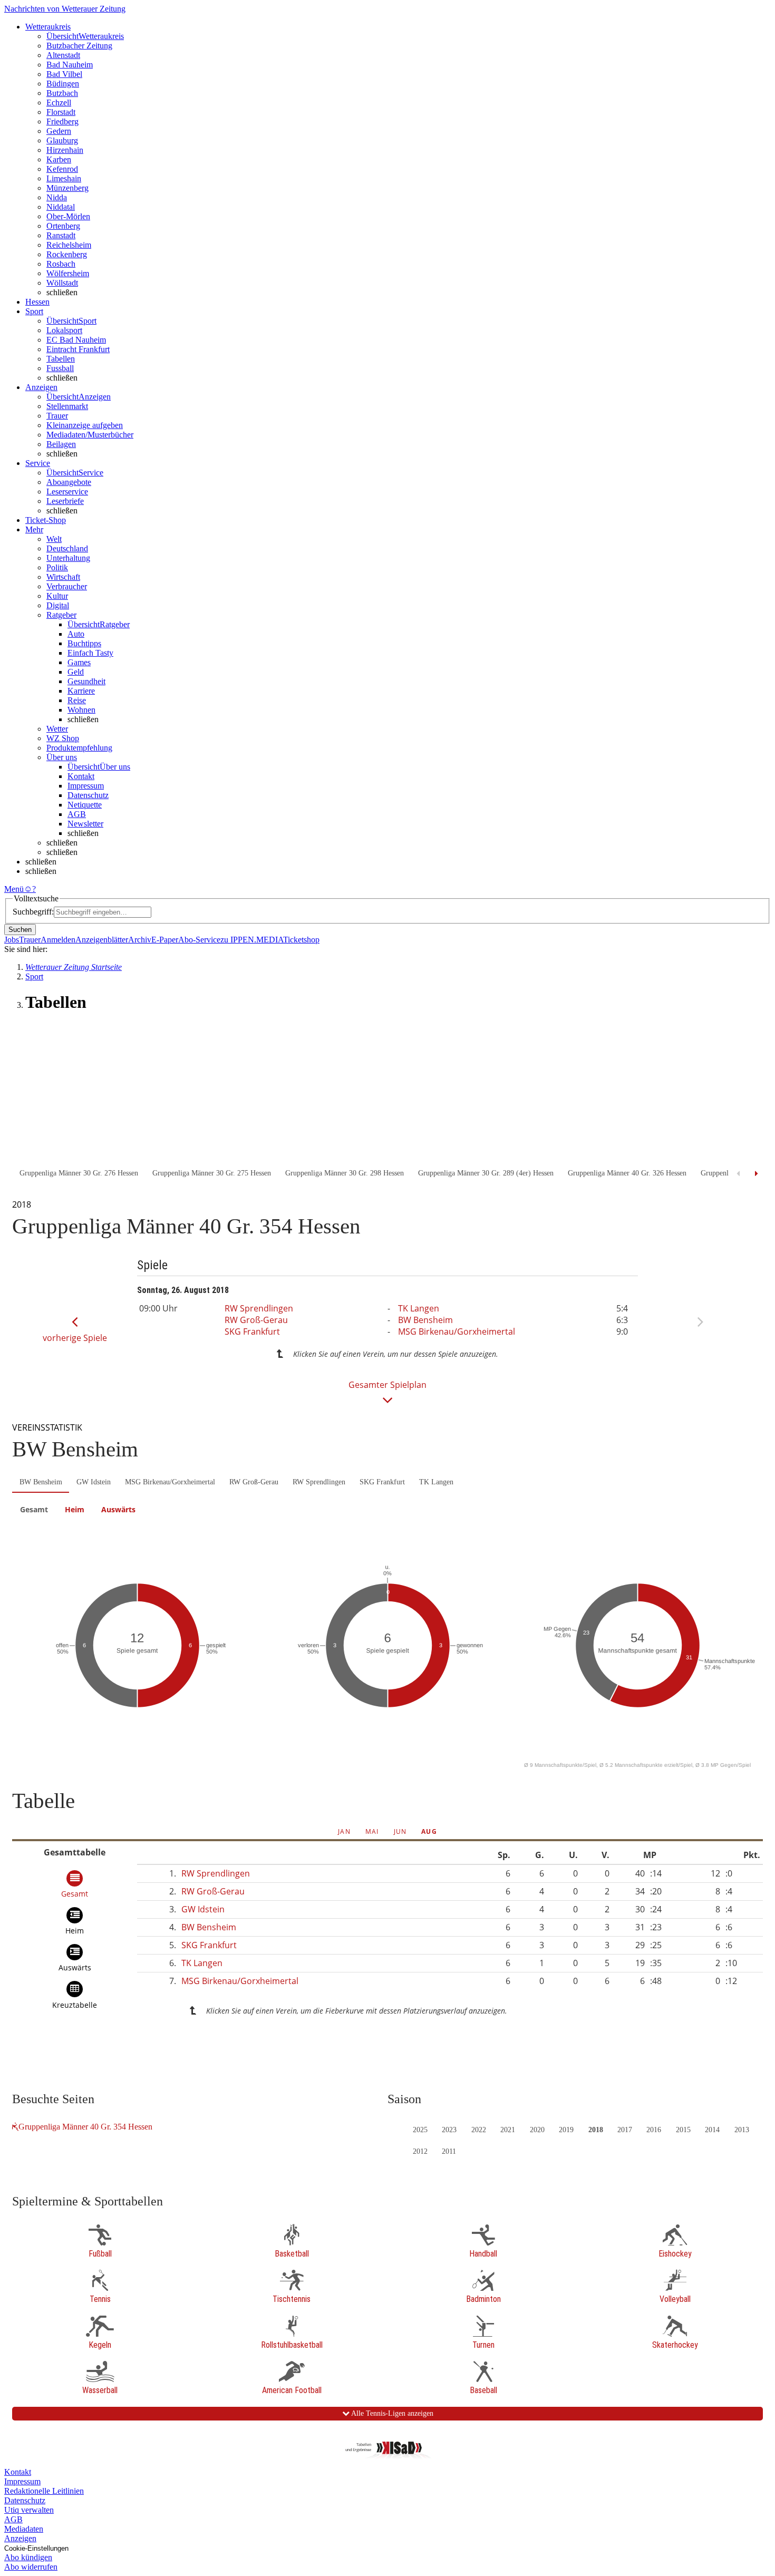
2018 (596, 2130)
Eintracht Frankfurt (78, 349)
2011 (449, 2151)
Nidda (57, 197)
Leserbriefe (65, 501)
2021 (508, 2130)
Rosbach (61, 264)
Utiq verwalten (29, 2510)
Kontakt (81, 776)
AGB (77, 814)
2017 (625, 2130)
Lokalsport (64, 330)
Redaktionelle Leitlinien (44, 2491)
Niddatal (61, 207)
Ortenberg (63, 226)
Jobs (12, 940)
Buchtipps (84, 643)
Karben (59, 159)
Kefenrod (62, 169)
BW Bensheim (425, 1320)
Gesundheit (86, 681)
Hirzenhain (65, 150)
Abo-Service (199, 940)
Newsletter (85, 824)
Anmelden (58, 940)
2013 (742, 2130)
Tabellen (61, 359)
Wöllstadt (62, 283)
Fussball (60, 368)
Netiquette (85, 805)
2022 (479, 2130)
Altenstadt (63, 55)
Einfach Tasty (90, 653)
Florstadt (61, 112)
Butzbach (62, 93)
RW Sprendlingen (259, 1308)
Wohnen (81, 710)
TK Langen (419, 1308)
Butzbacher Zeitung (79, 46)
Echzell (59, 103)
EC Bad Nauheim (76, 340)
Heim (75, 1509)
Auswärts (118, 1509)
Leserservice (67, 492)
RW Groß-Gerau (256, 1320)
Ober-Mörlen (68, 216)
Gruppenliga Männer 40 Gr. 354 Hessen (85, 2127)
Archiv (140, 940)
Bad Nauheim (70, 65)
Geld (76, 672)
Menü (14, 889)
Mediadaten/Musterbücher (90, 435)
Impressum (86, 786)
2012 (420, 2151)
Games (79, 662)
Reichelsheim (69, 245)
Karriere (81, 691)
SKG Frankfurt (252, 1331)
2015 (683, 2130)
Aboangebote (69, 482)
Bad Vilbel (64, 74)
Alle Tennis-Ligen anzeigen (391, 2413)
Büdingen (63, 84)
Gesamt (34, 1509)
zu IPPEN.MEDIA (252, 940)
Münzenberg (67, 188)
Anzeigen (20, 2538)
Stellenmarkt (67, 406)
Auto (76, 634)
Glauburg (62, 140)
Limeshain (64, 178)
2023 (449, 2130)
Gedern (59, 131)
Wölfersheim (68, 273)
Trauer (57, 416)
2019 (566, 2130)
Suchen (20, 930)
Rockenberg (67, 254)
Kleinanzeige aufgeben (85, 425)
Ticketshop (301, 940)
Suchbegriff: (33, 912)
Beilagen (61, 444)
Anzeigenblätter (102, 940)
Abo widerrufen (31, 2567)
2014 (712, 2130)
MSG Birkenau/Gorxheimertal (457, 1331)
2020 (537, 2130)
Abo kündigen (28, 2557)
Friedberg (62, 121)
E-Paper (165, 940)
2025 (420, 2130)
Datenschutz (88, 795)
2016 (654, 2130)
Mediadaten (24, 2529)
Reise (77, 700)
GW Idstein (94, 1482)
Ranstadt (61, 235)
